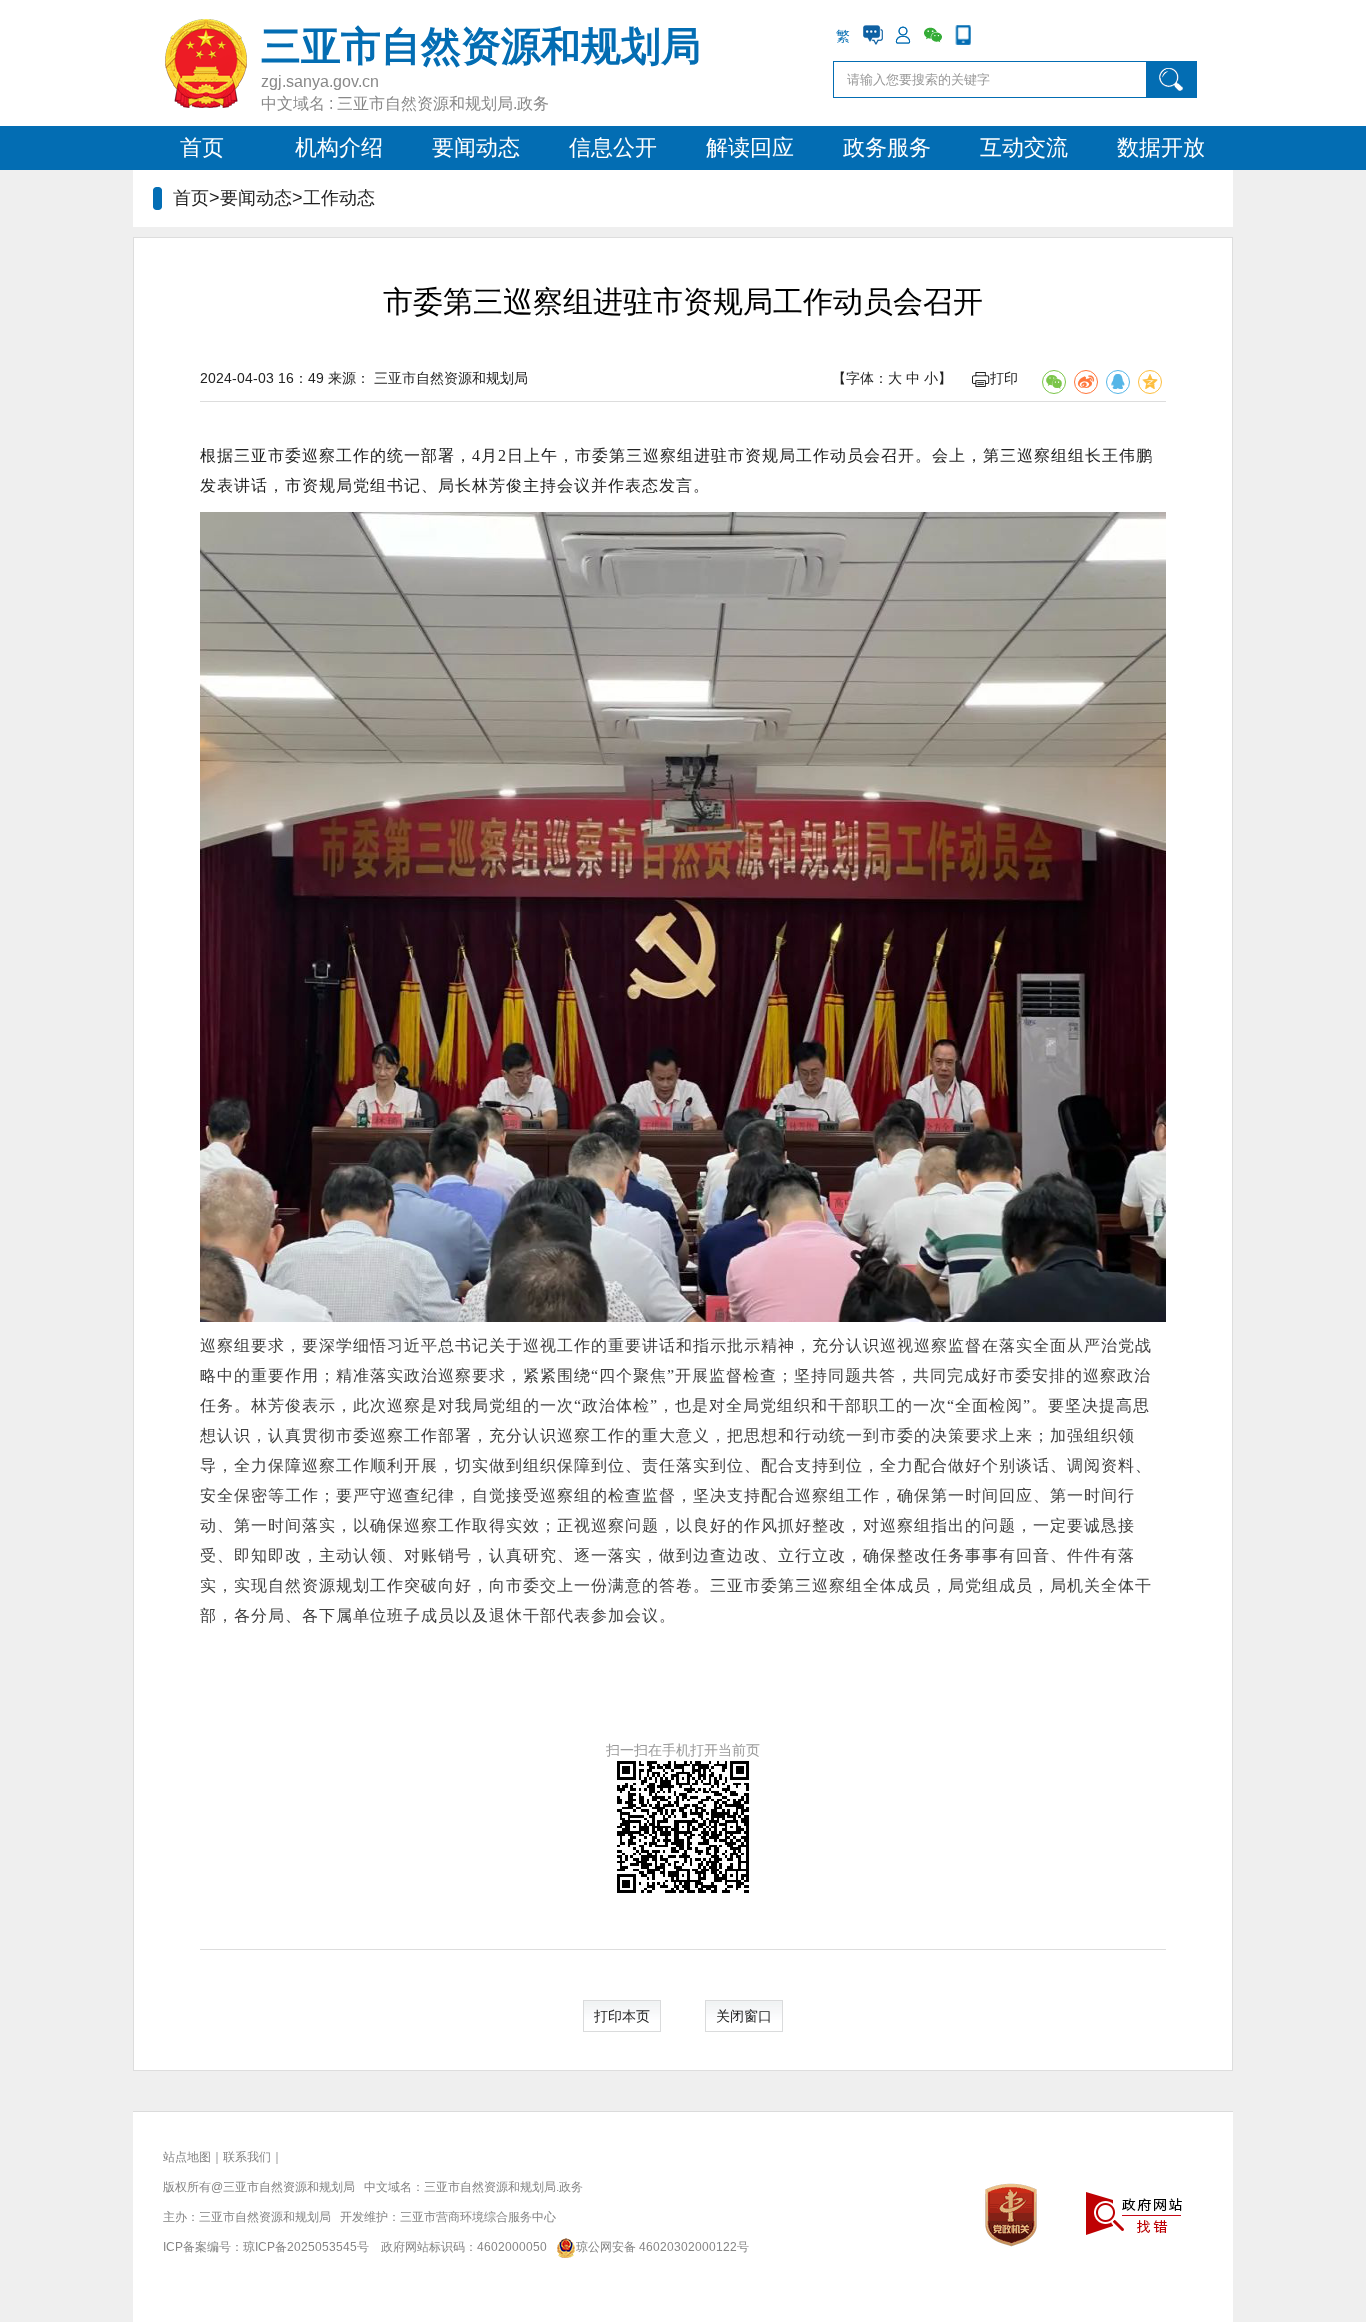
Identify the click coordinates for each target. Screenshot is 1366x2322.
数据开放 (1161, 147)
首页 (202, 147)
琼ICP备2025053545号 (306, 2247)
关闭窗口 (744, 2016)
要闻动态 (476, 147)
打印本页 (622, 2016)
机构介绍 (339, 147)
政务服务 (887, 147)
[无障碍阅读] (993, 35)
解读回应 (750, 147)
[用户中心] (903, 35)
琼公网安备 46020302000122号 (662, 2247)
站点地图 (187, 2157)
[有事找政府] (873, 35)
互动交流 (1024, 147)
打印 (1004, 378)
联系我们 (247, 2157)
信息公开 (613, 147)
